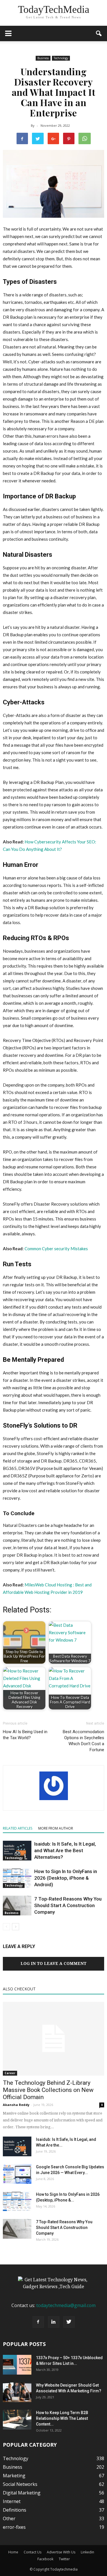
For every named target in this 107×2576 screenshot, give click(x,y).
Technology (61, 58)
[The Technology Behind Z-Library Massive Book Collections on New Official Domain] (53, 2039)
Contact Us (33, 2552)
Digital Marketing (22, 2493)
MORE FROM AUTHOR (56, 1828)
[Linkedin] (54, 2322)
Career (10, 2073)
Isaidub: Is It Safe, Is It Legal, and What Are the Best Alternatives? (65, 1850)
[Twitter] (69, 2322)
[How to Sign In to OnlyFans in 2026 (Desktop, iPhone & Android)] (17, 1878)
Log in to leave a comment (53, 1963)
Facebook (45, 2559)
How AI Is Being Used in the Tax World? (25, 1735)
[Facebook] (38, 2322)
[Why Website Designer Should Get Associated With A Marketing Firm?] (17, 2392)
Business (43, 58)
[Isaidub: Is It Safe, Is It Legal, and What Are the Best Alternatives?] (17, 1851)
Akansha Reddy (16, 2105)
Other (9, 2518)
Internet (12, 2501)
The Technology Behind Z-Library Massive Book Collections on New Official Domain (48, 2090)
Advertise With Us (61, 2552)
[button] (99, 33)
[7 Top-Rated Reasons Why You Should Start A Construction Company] (17, 1906)
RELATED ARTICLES (18, 1828)
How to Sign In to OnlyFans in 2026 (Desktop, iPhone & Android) (66, 1878)
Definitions (15, 2510)
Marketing (14, 2476)
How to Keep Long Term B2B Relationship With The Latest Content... (62, 2418)
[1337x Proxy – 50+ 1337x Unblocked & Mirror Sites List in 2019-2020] (17, 2365)
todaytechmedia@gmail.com (66, 2305)
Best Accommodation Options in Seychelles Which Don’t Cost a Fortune (83, 1741)
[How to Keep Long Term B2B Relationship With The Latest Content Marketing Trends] (17, 2420)
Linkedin (87, 2552)
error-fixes (14, 2527)
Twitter (64, 2559)
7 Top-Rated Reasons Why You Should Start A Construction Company (68, 1905)
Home (13, 2552)
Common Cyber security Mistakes (56, 1249)
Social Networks (20, 2484)
